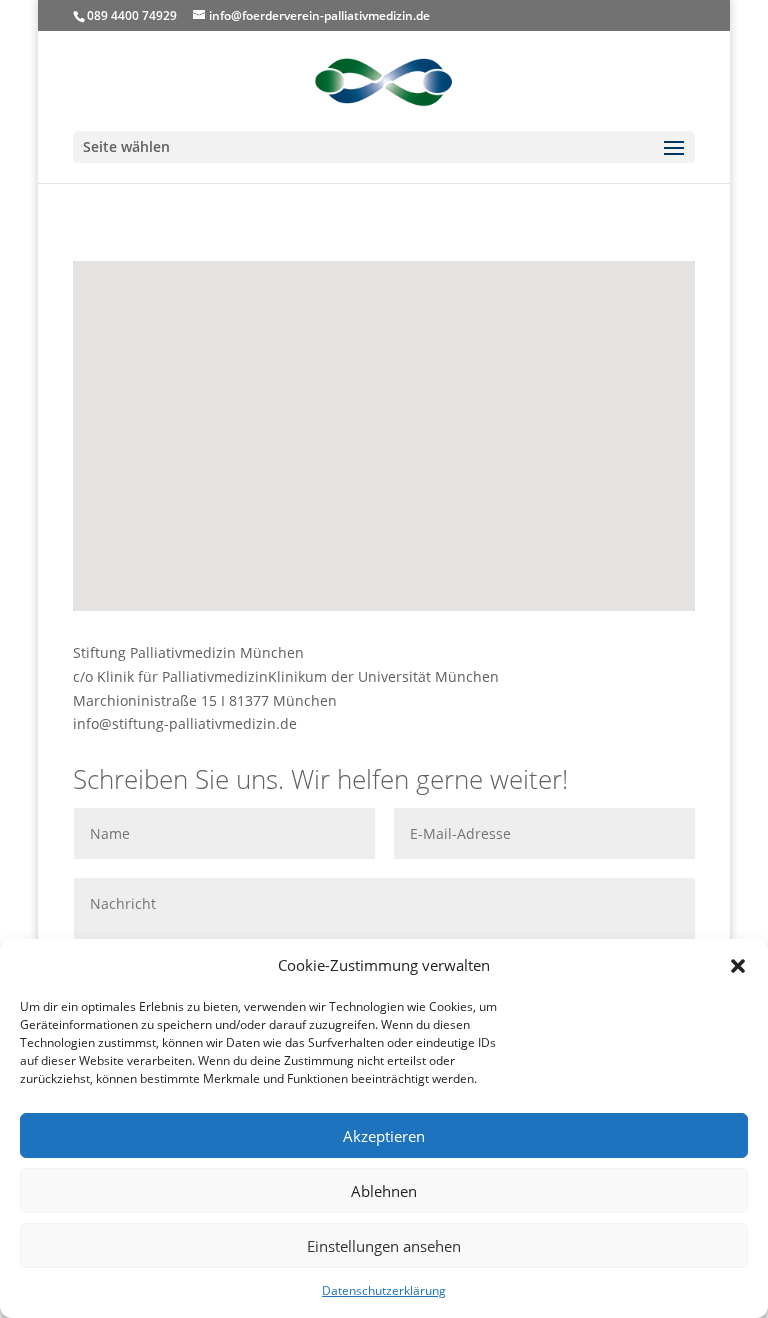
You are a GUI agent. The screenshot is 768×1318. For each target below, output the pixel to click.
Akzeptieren (384, 1136)
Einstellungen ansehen (384, 1246)
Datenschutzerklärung (384, 1290)
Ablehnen (384, 1191)
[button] (738, 966)
